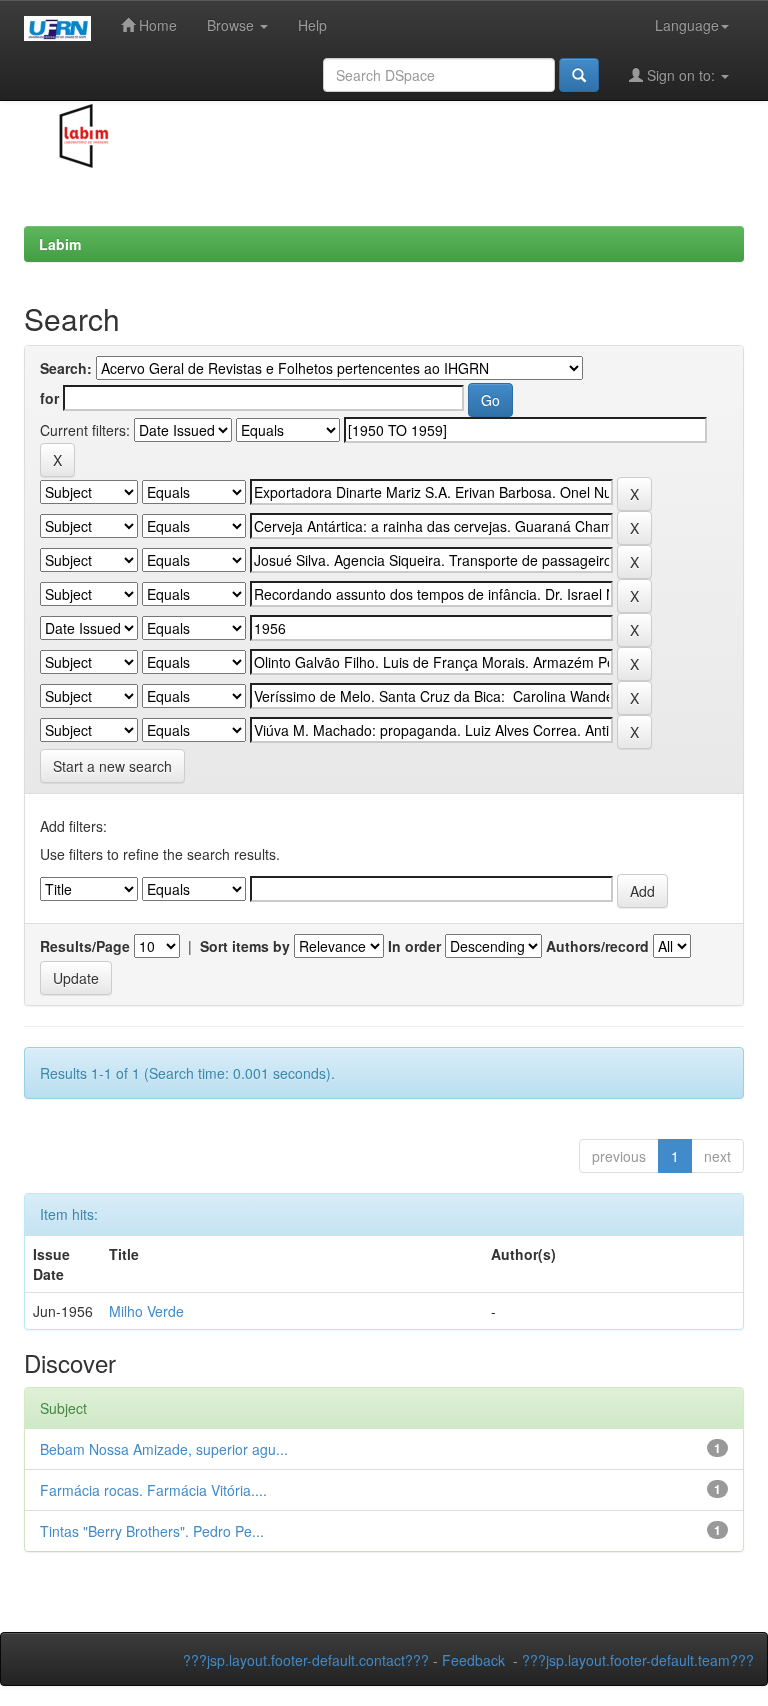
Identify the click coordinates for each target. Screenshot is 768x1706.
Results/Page (85, 946)
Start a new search (112, 766)
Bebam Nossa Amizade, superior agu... (164, 1449)
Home (156, 25)
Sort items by (245, 946)
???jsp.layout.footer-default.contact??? (306, 1660)
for (49, 398)
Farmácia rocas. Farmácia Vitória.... (153, 1490)
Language (687, 25)
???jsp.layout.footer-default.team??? (638, 1660)
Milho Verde (146, 1311)
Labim (60, 244)
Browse (232, 25)
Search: (66, 368)
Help (312, 25)
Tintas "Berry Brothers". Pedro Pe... (152, 1531)
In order (414, 946)
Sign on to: (681, 75)
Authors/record (597, 946)
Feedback (473, 1660)
